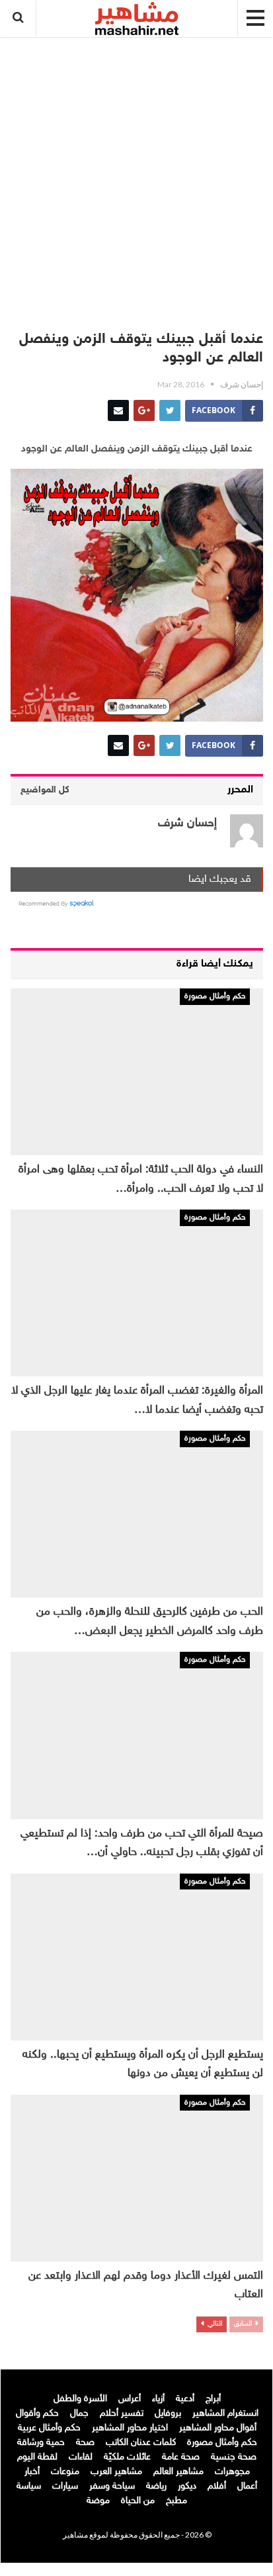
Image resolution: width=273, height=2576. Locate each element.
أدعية (185, 2399)
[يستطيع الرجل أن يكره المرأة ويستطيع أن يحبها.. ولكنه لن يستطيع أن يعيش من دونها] (137, 1957)
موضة (98, 2501)
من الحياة (138, 2501)
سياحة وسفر (112, 2486)
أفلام (217, 2486)
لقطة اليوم (37, 2457)
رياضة (156, 2486)
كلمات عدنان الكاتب (141, 2443)
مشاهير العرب (116, 2472)
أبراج (213, 2399)
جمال (79, 2413)
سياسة (29, 2486)
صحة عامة (181, 2457)
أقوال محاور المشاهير (218, 2428)
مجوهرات (232, 2472)
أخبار (32, 2472)
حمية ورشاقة (41, 2443)
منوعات (65, 2472)
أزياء (158, 2399)
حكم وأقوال (37, 2413)
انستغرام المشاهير (225, 2413)
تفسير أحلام (122, 2413)
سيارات (65, 2486)
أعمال (247, 2486)
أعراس (130, 2399)
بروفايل (168, 2413)
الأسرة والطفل (80, 2399)
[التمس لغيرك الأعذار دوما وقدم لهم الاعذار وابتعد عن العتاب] (137, 2178)
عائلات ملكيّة (127, 2457)
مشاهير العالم (178, 2472)
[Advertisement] (137, 177)
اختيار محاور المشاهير (130, 2428)
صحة (85, 2443)
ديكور (187, 2486)
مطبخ (176, 2501)
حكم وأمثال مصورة (215, 996)
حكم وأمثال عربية (49, 2428)
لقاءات (81, 2457)
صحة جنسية (234, 2457)
